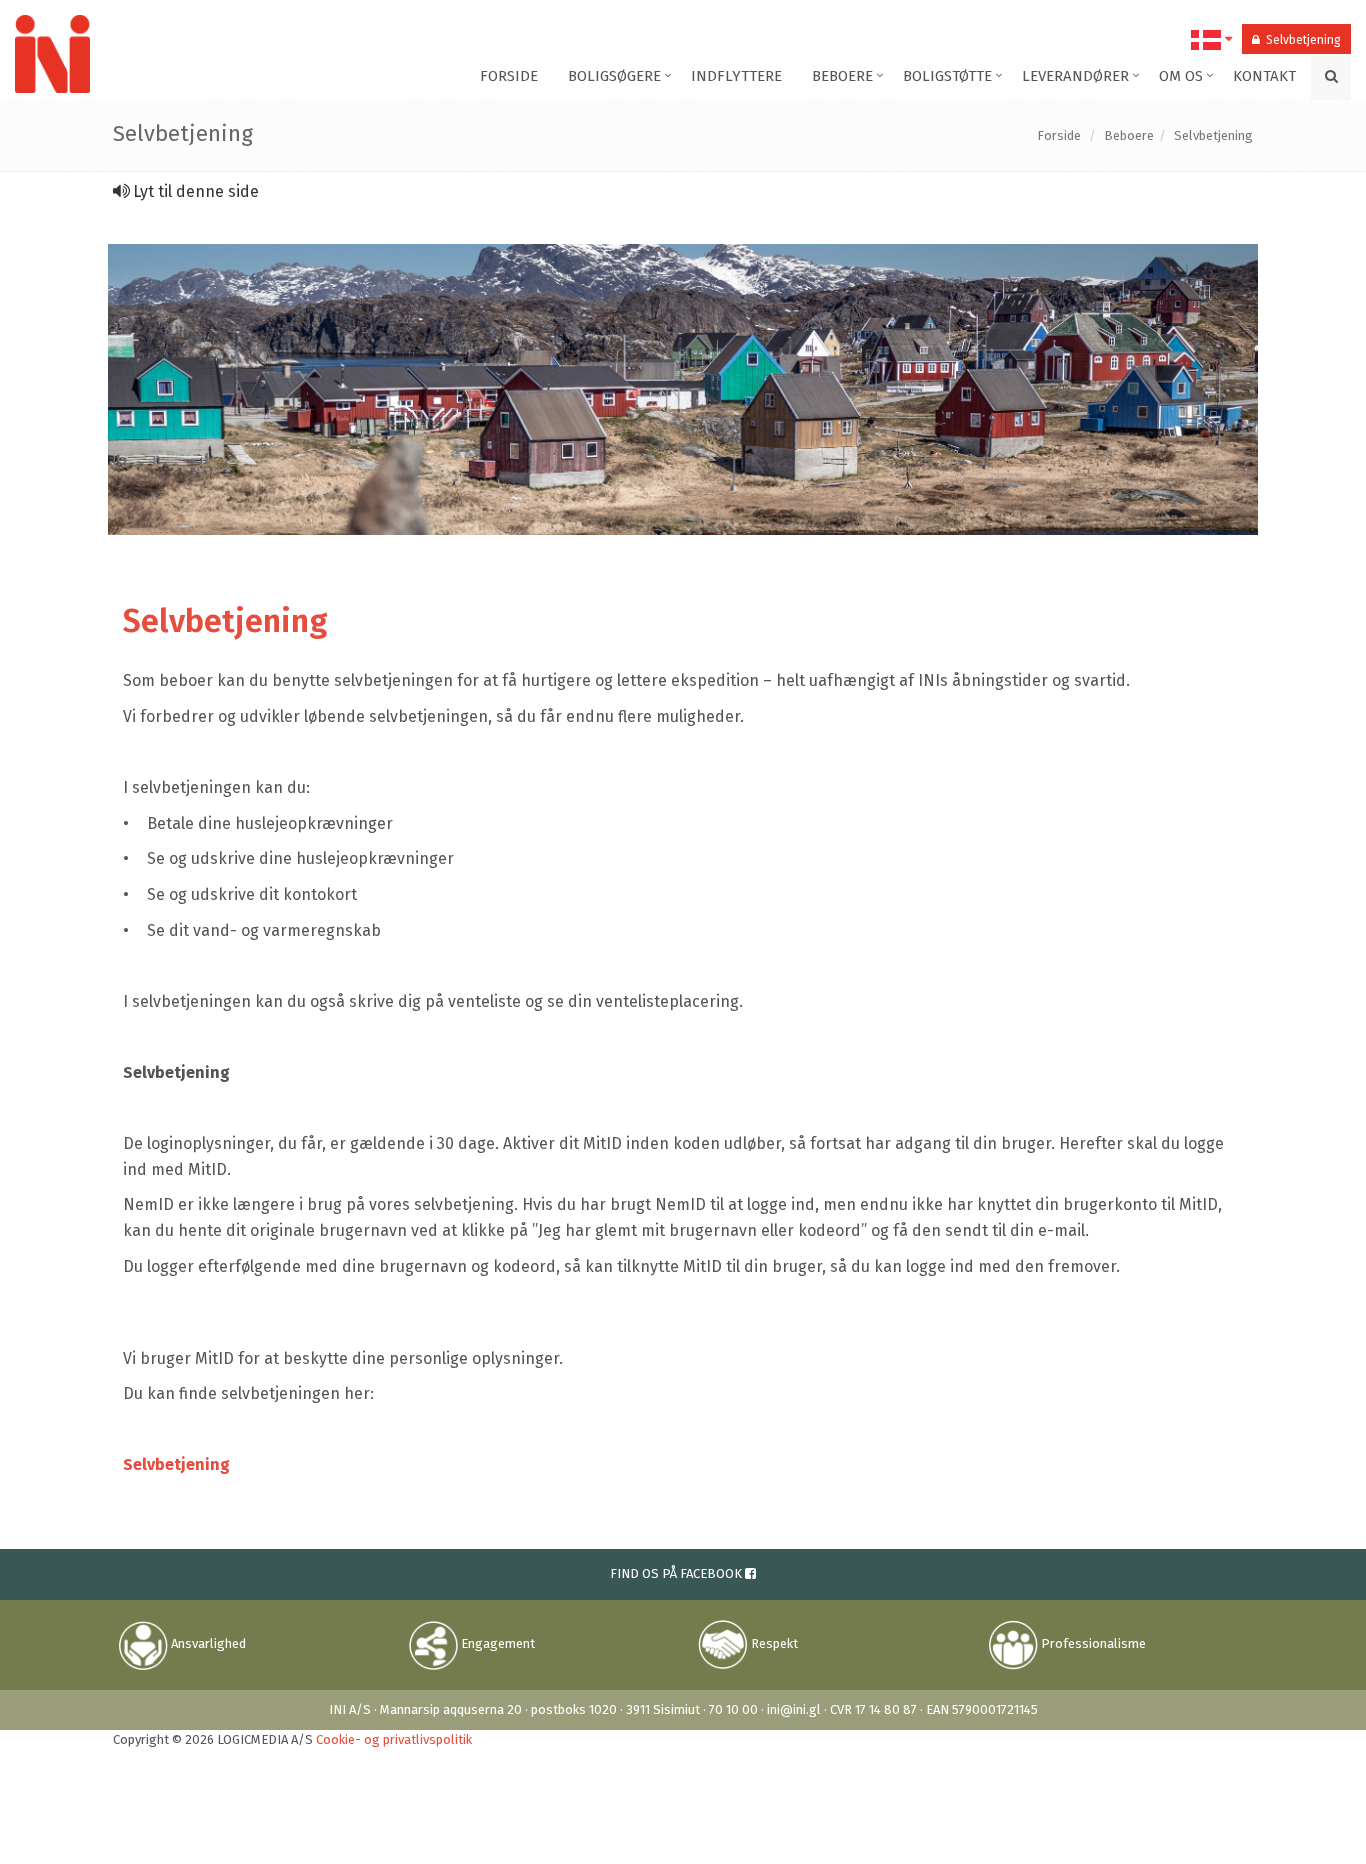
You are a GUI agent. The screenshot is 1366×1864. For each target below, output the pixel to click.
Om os (1181, 76)
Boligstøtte (947, 76)
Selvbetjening (1300, 40)
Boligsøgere (614, 76)
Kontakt (1264, 76)
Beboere (842, 76)
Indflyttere (736, 76)
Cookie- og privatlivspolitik (394, 1739)
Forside (509, 76)
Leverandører (1075, 76)
